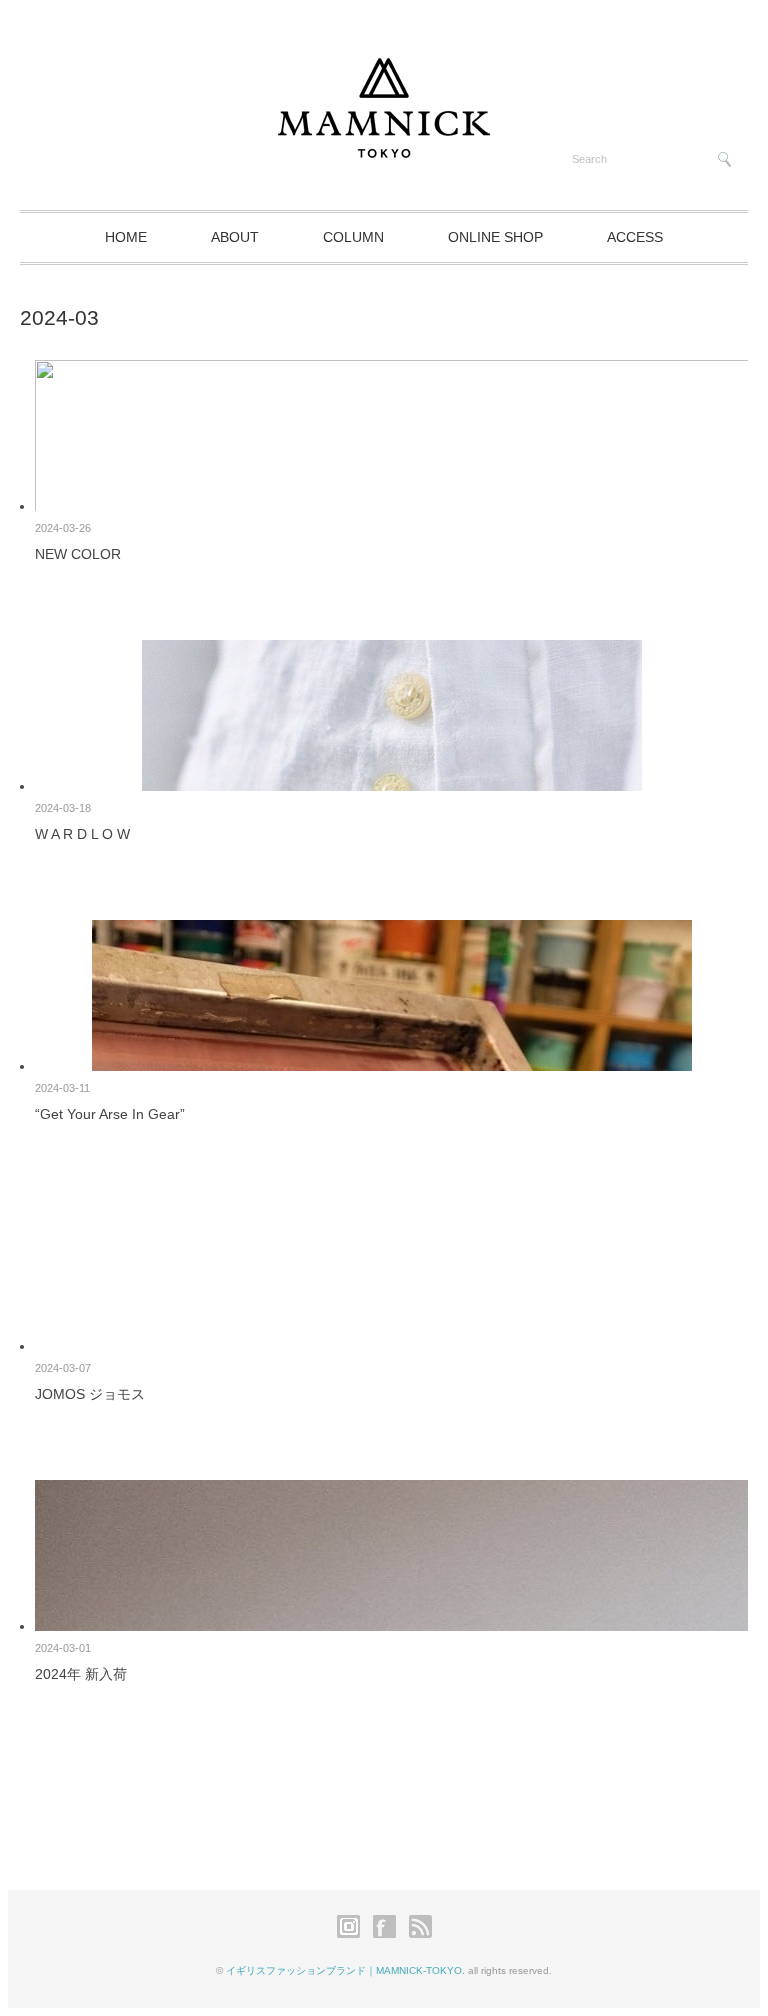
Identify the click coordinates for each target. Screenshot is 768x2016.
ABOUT (235, 237)
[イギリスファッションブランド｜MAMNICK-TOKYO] (384, 148)
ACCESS (635, 237)
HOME (126, 237)
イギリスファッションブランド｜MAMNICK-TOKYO (344, 1970)
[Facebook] (389, 1934)
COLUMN (353, 237)
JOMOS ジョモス (90, 1394)
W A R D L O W (82, 834)
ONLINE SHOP (495, 237)
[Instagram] (353, 1934)
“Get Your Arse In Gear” (110, 1114)
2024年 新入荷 (81, 1674)
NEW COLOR (78, 554)
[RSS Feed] (420, 1934)
